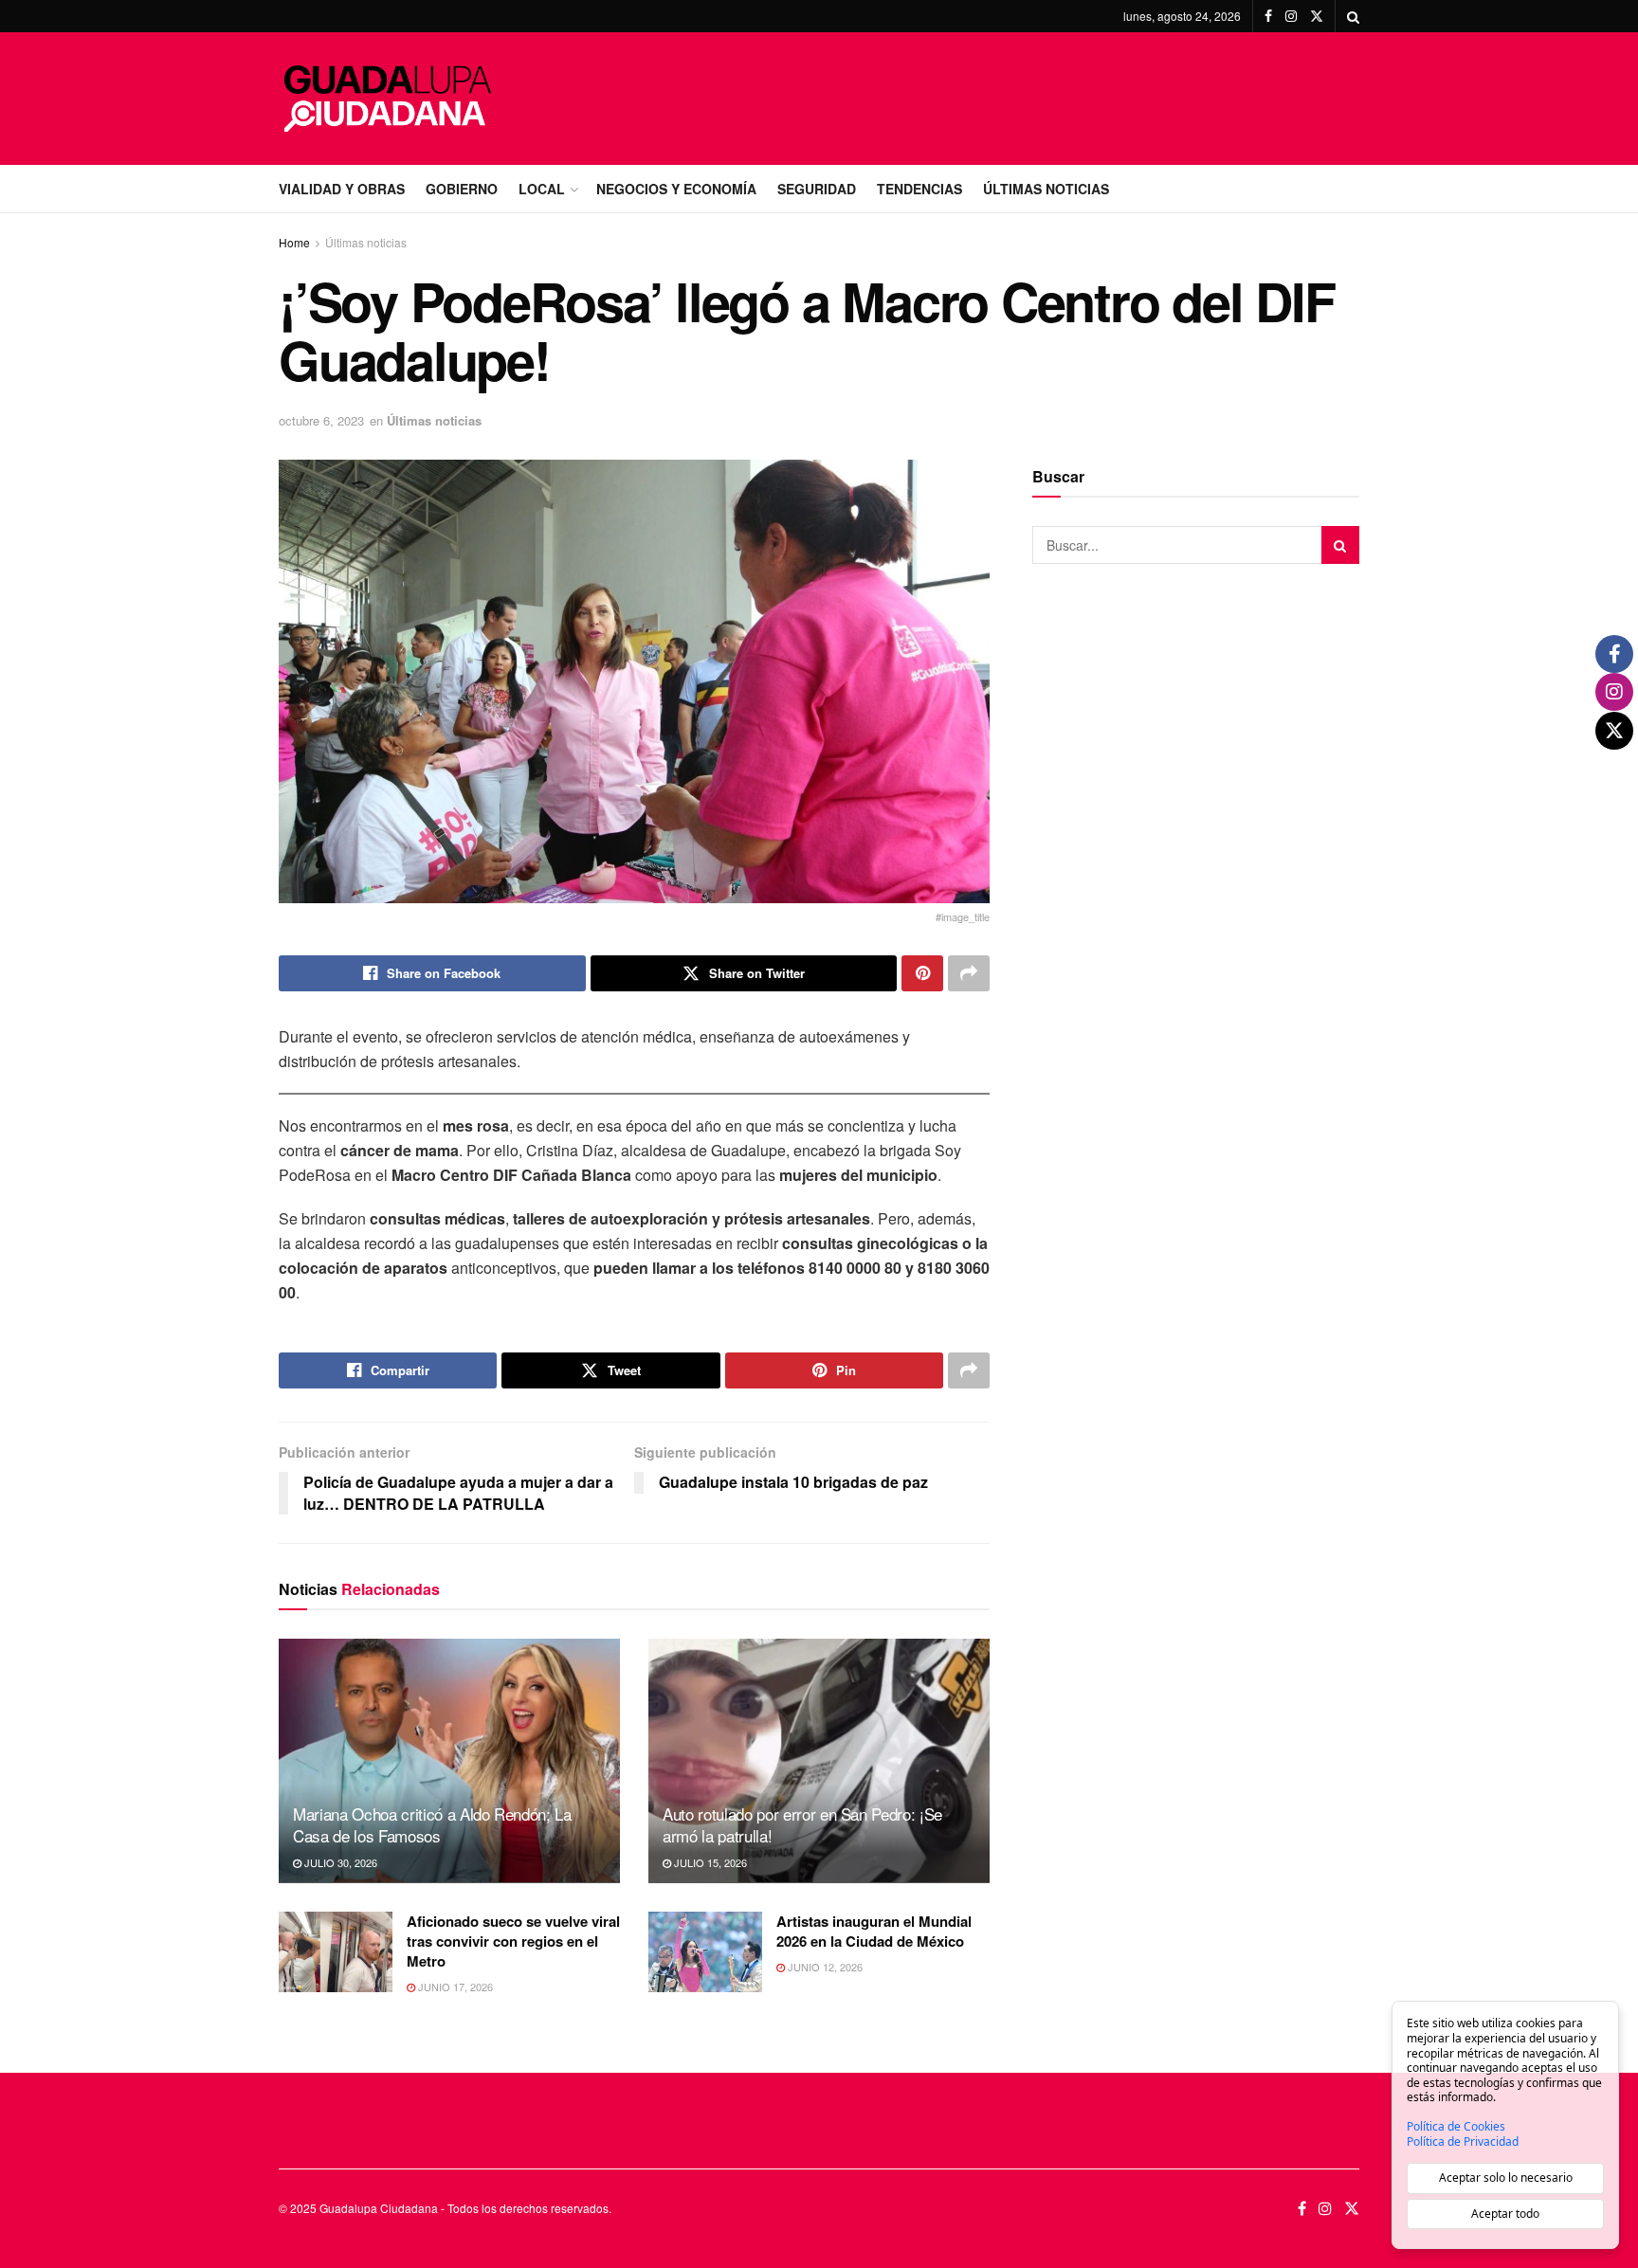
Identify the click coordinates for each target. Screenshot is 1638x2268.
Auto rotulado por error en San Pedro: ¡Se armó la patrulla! (802, 1825)
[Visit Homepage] (388, 99)
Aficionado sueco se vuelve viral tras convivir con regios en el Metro (513, 1941)
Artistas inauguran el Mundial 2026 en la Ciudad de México (874, 1931)
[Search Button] (1353, 16)
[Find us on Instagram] (1291, 16)
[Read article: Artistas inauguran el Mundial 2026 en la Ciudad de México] (705, 1952)
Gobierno (462, 189)
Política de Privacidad (1463, 2142)
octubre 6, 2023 (321, 420)
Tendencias (919, 189)
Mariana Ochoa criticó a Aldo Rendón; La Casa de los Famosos (432, 1825)
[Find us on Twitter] (1317, 16)
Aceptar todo (1505, 2214)
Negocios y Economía (676, 189)
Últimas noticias (366, 242)
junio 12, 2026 (824, 1967)
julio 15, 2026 (709, 1862)
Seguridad (817, 189)
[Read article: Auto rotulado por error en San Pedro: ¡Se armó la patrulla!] (819, 1760)
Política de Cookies (1456, 2127)
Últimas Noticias (1046, 189)
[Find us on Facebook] (1268, 16)
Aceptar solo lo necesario (1506, 2177)
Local (542, 189)
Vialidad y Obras (342, 189)
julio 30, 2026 (339, 1862)
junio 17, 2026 (454, 1987)
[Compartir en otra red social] (969, 973)
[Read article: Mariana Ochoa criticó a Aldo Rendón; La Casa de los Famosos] (449, 1760)
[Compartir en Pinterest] (922, 973)
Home (294, 242)
